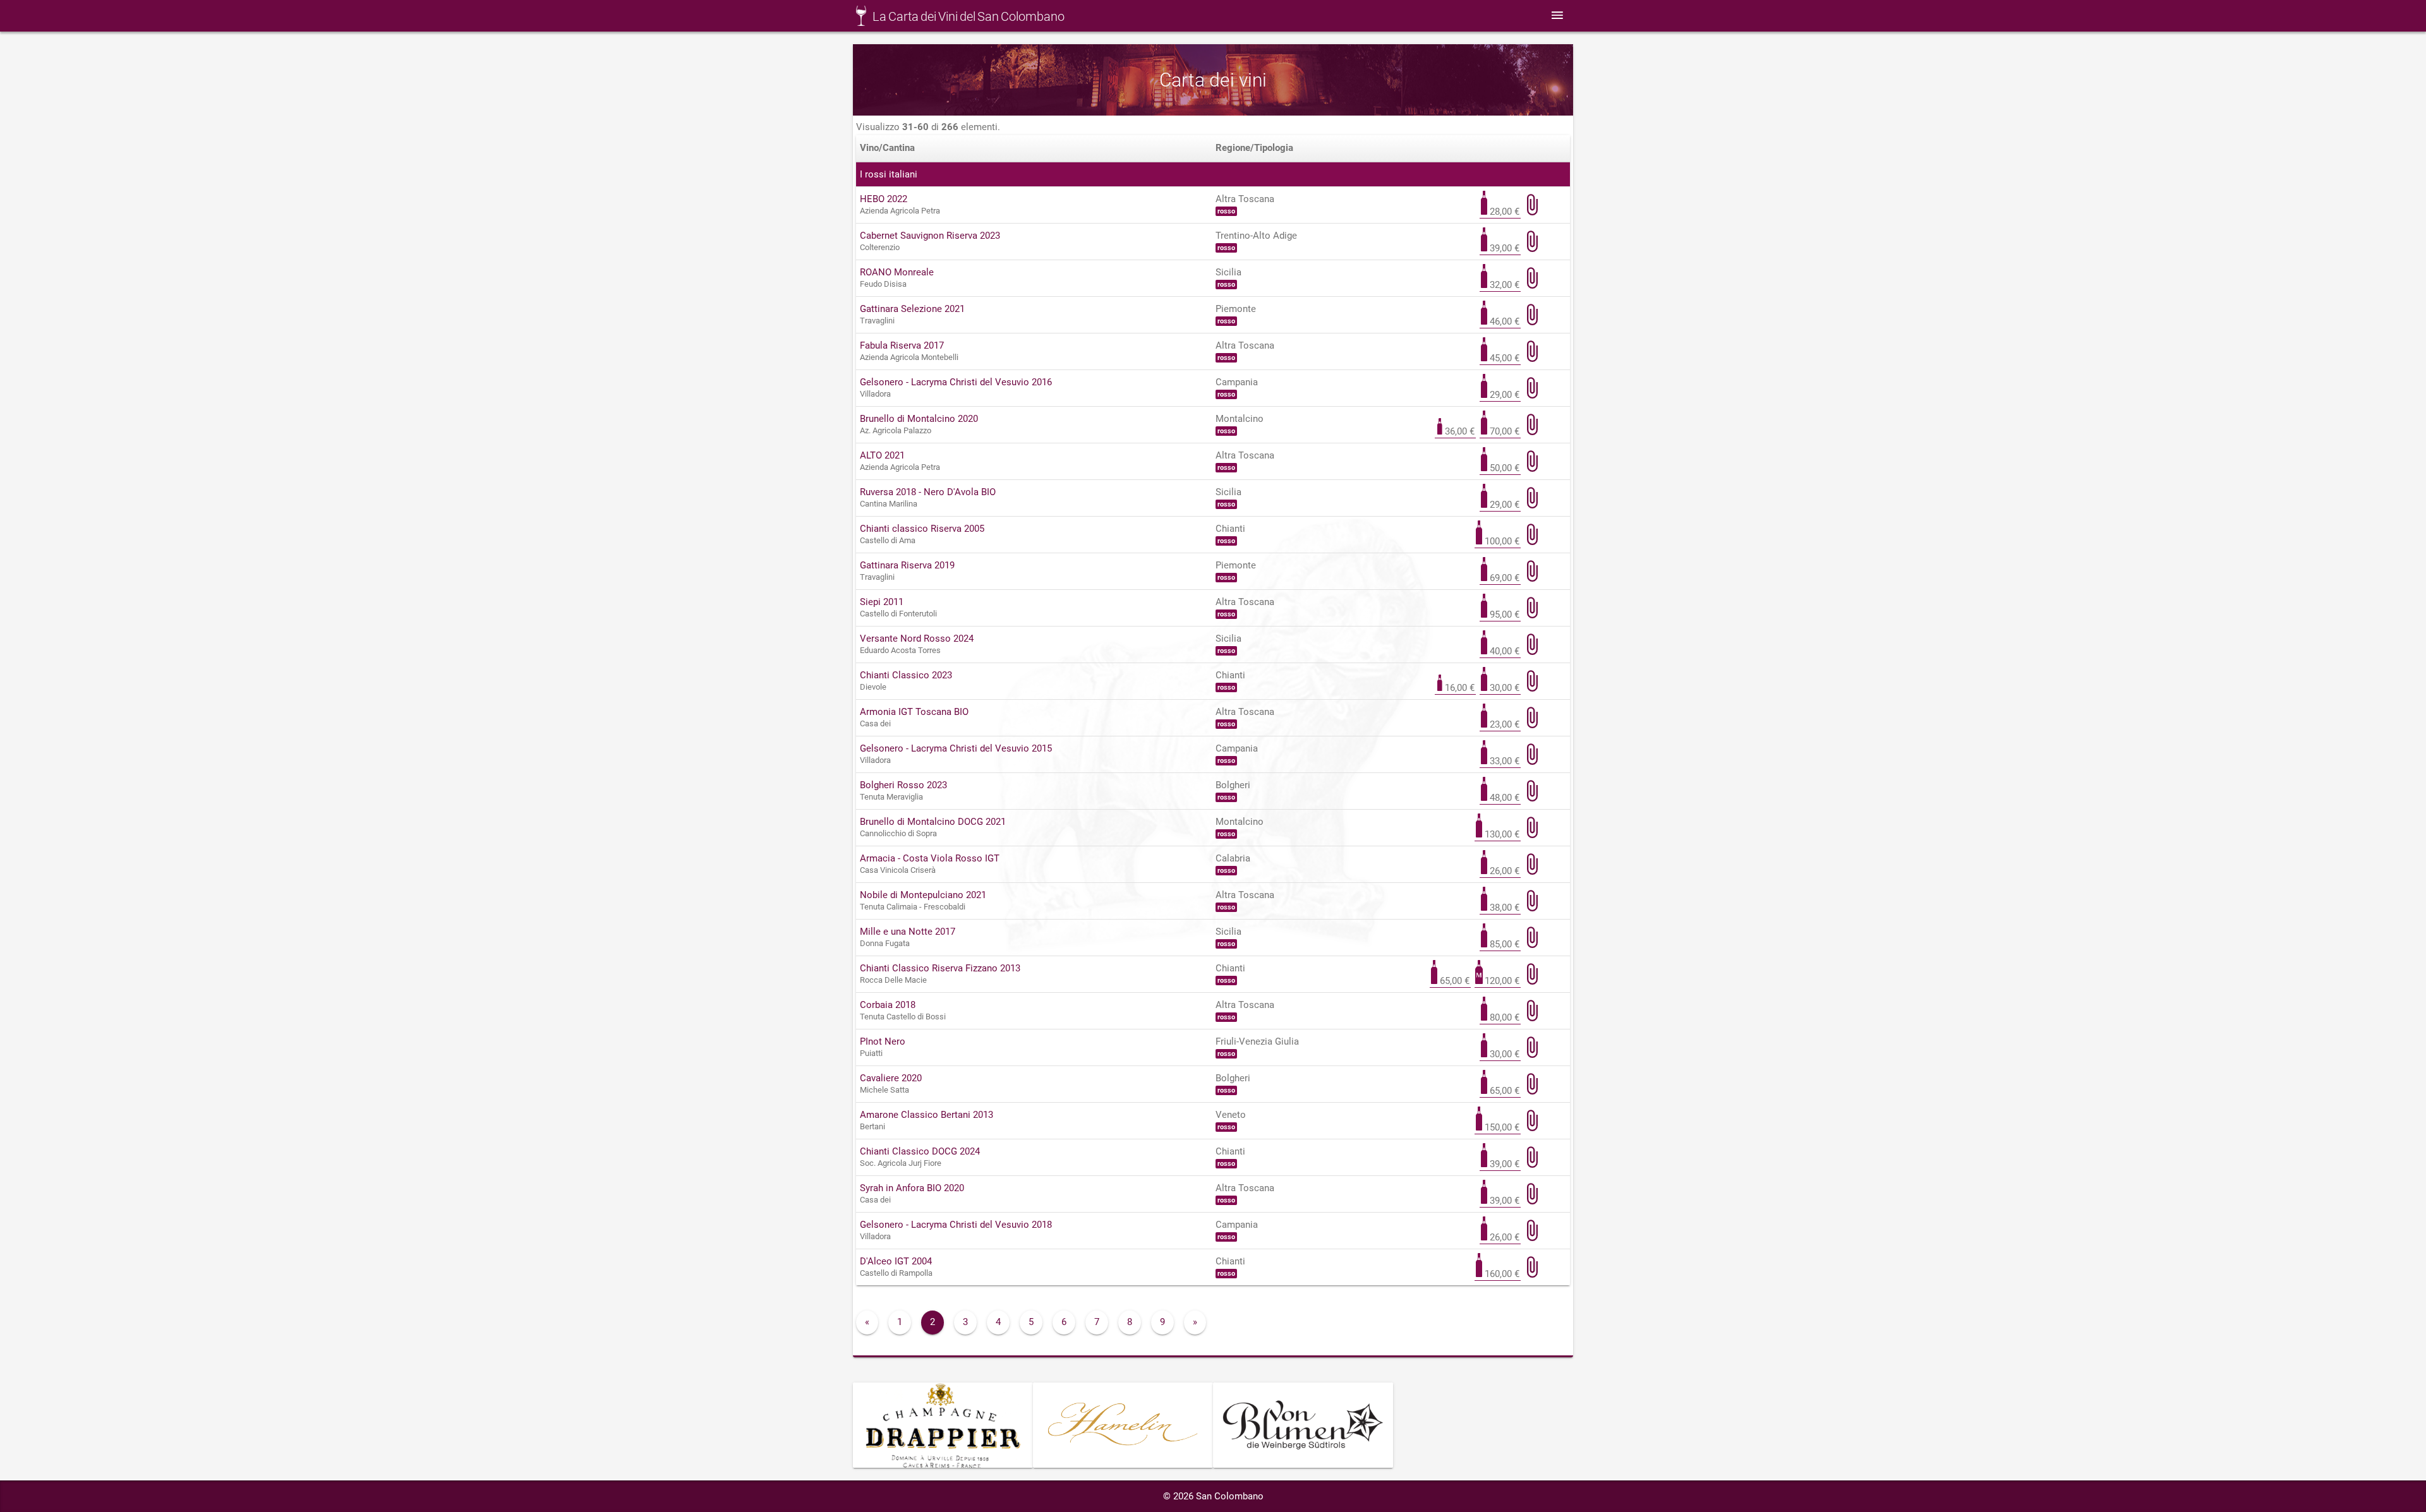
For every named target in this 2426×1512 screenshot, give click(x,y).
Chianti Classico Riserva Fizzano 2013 (940, 968)
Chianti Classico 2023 (906, 675)
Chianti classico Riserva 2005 (922, 529)
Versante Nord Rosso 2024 (917, 639)
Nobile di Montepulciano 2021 (923, 895)
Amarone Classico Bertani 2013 (926, 1115)
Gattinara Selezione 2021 (912, 309)
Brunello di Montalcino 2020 (919, 419)
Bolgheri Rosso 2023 (903, 785)
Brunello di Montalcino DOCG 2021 (933, 822)
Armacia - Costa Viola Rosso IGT (930, 858)
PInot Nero (883, 1041)
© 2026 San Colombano (1213, 1496)
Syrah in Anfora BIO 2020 (912, 1188)
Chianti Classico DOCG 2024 (920, 1151)
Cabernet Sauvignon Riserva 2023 (930, 236)
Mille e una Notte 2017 (908, 932)
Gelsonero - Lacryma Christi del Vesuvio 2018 (956, 1225)
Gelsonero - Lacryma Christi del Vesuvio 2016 (956, 382)
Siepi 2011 (882, 602)
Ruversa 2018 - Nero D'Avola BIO (928, 492)
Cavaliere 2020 (891, 1078)
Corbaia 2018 (888, 1005)
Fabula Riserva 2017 (902, 345)
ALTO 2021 (882, 455)
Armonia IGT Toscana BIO (914, 712)
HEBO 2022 (884, 199)
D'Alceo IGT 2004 (896, 1261)
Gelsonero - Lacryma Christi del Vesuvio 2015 (956, 748)
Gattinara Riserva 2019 (907, 565)
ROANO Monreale (897, 272)
